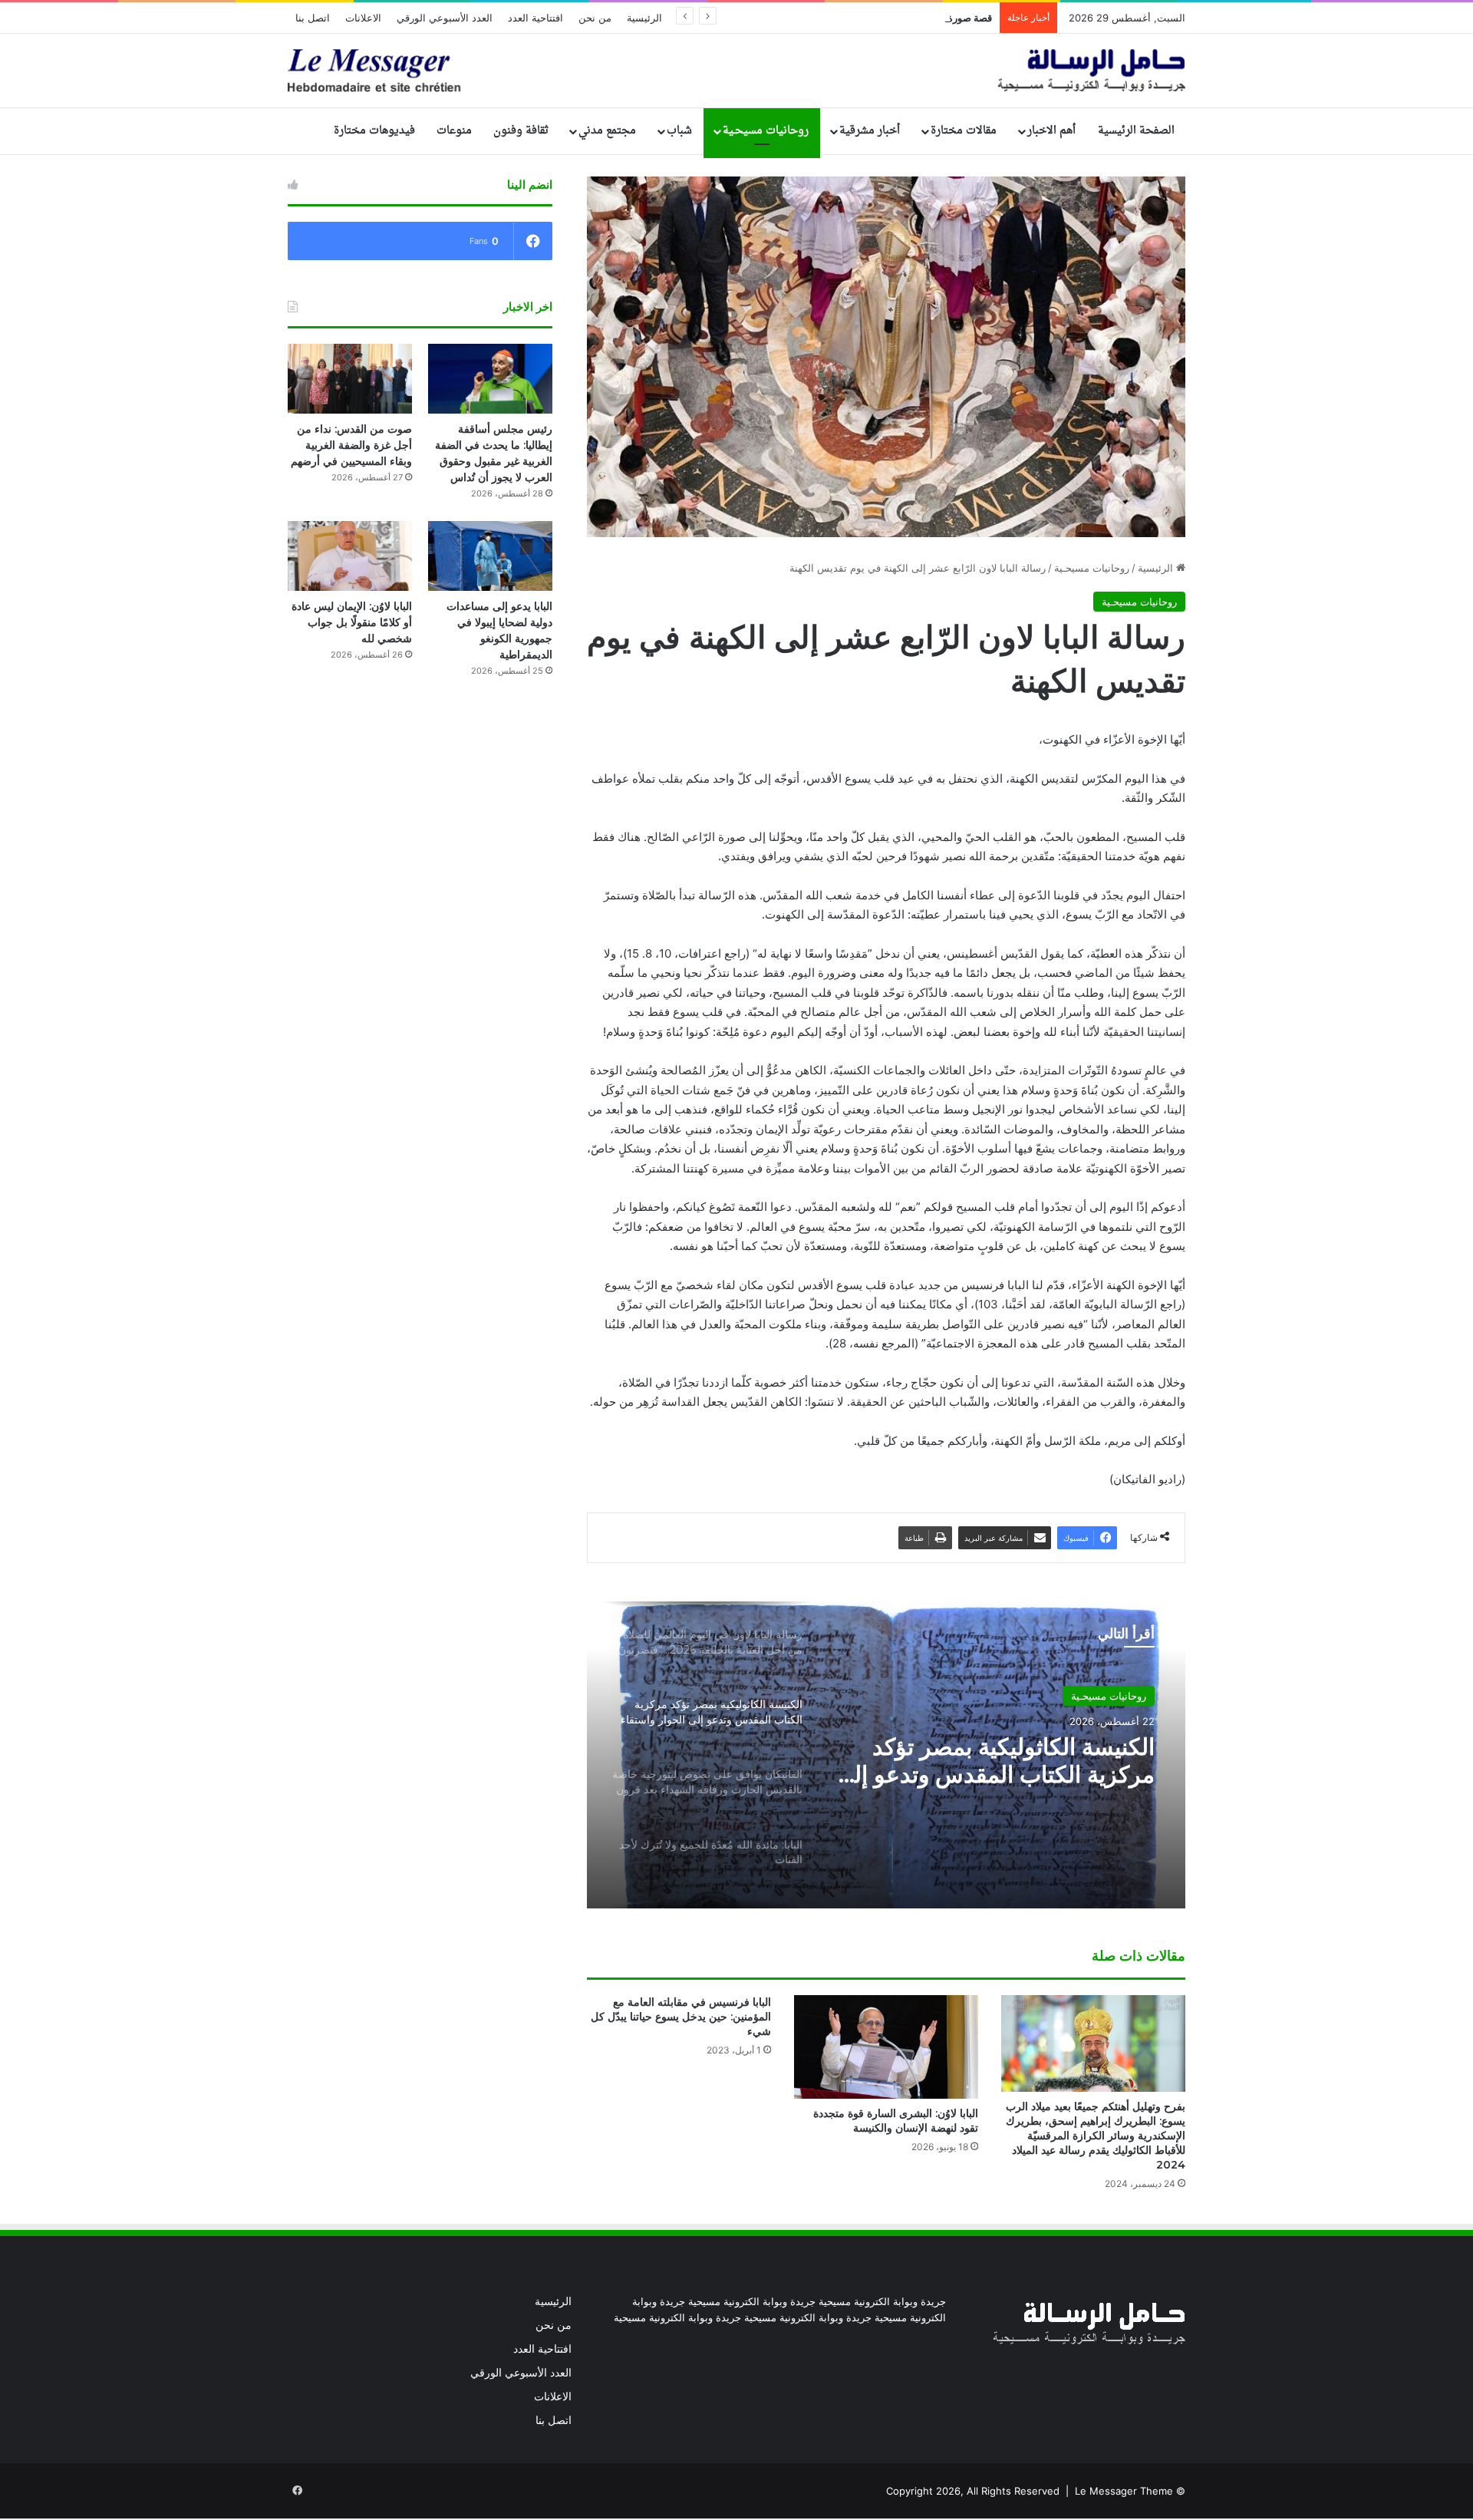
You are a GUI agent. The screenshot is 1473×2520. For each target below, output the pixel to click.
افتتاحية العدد (535, 18)
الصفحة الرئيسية (1136, 131)
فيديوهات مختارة (374, 131)
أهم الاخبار (1051, 131)
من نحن (595, 18)
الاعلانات (363, 18)
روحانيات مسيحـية (766, 131)
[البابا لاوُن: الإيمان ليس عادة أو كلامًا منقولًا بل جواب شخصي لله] (350, 556)
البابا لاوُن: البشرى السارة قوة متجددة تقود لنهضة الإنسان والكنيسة (896, 2121)
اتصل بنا (313, 18)
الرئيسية (644, 18)
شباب (679, 131)
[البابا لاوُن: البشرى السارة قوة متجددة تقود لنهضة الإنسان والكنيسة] (886, 2047)
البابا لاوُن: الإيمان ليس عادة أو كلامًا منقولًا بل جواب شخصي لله (352, 622)
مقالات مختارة (964, 131)
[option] (886, 1755)
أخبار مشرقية (870, 131)
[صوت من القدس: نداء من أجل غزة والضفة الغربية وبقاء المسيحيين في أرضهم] (350, 379)
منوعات (454, 131)
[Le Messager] (736, 71)
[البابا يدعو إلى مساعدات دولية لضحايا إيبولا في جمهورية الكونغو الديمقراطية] (490, 556)
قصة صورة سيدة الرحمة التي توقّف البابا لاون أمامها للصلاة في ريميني (848, 18)
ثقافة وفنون (521, 131)
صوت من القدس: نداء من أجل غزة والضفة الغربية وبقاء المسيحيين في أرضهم (351, 445)
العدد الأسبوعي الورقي (445, 18)
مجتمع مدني (607, 131)
